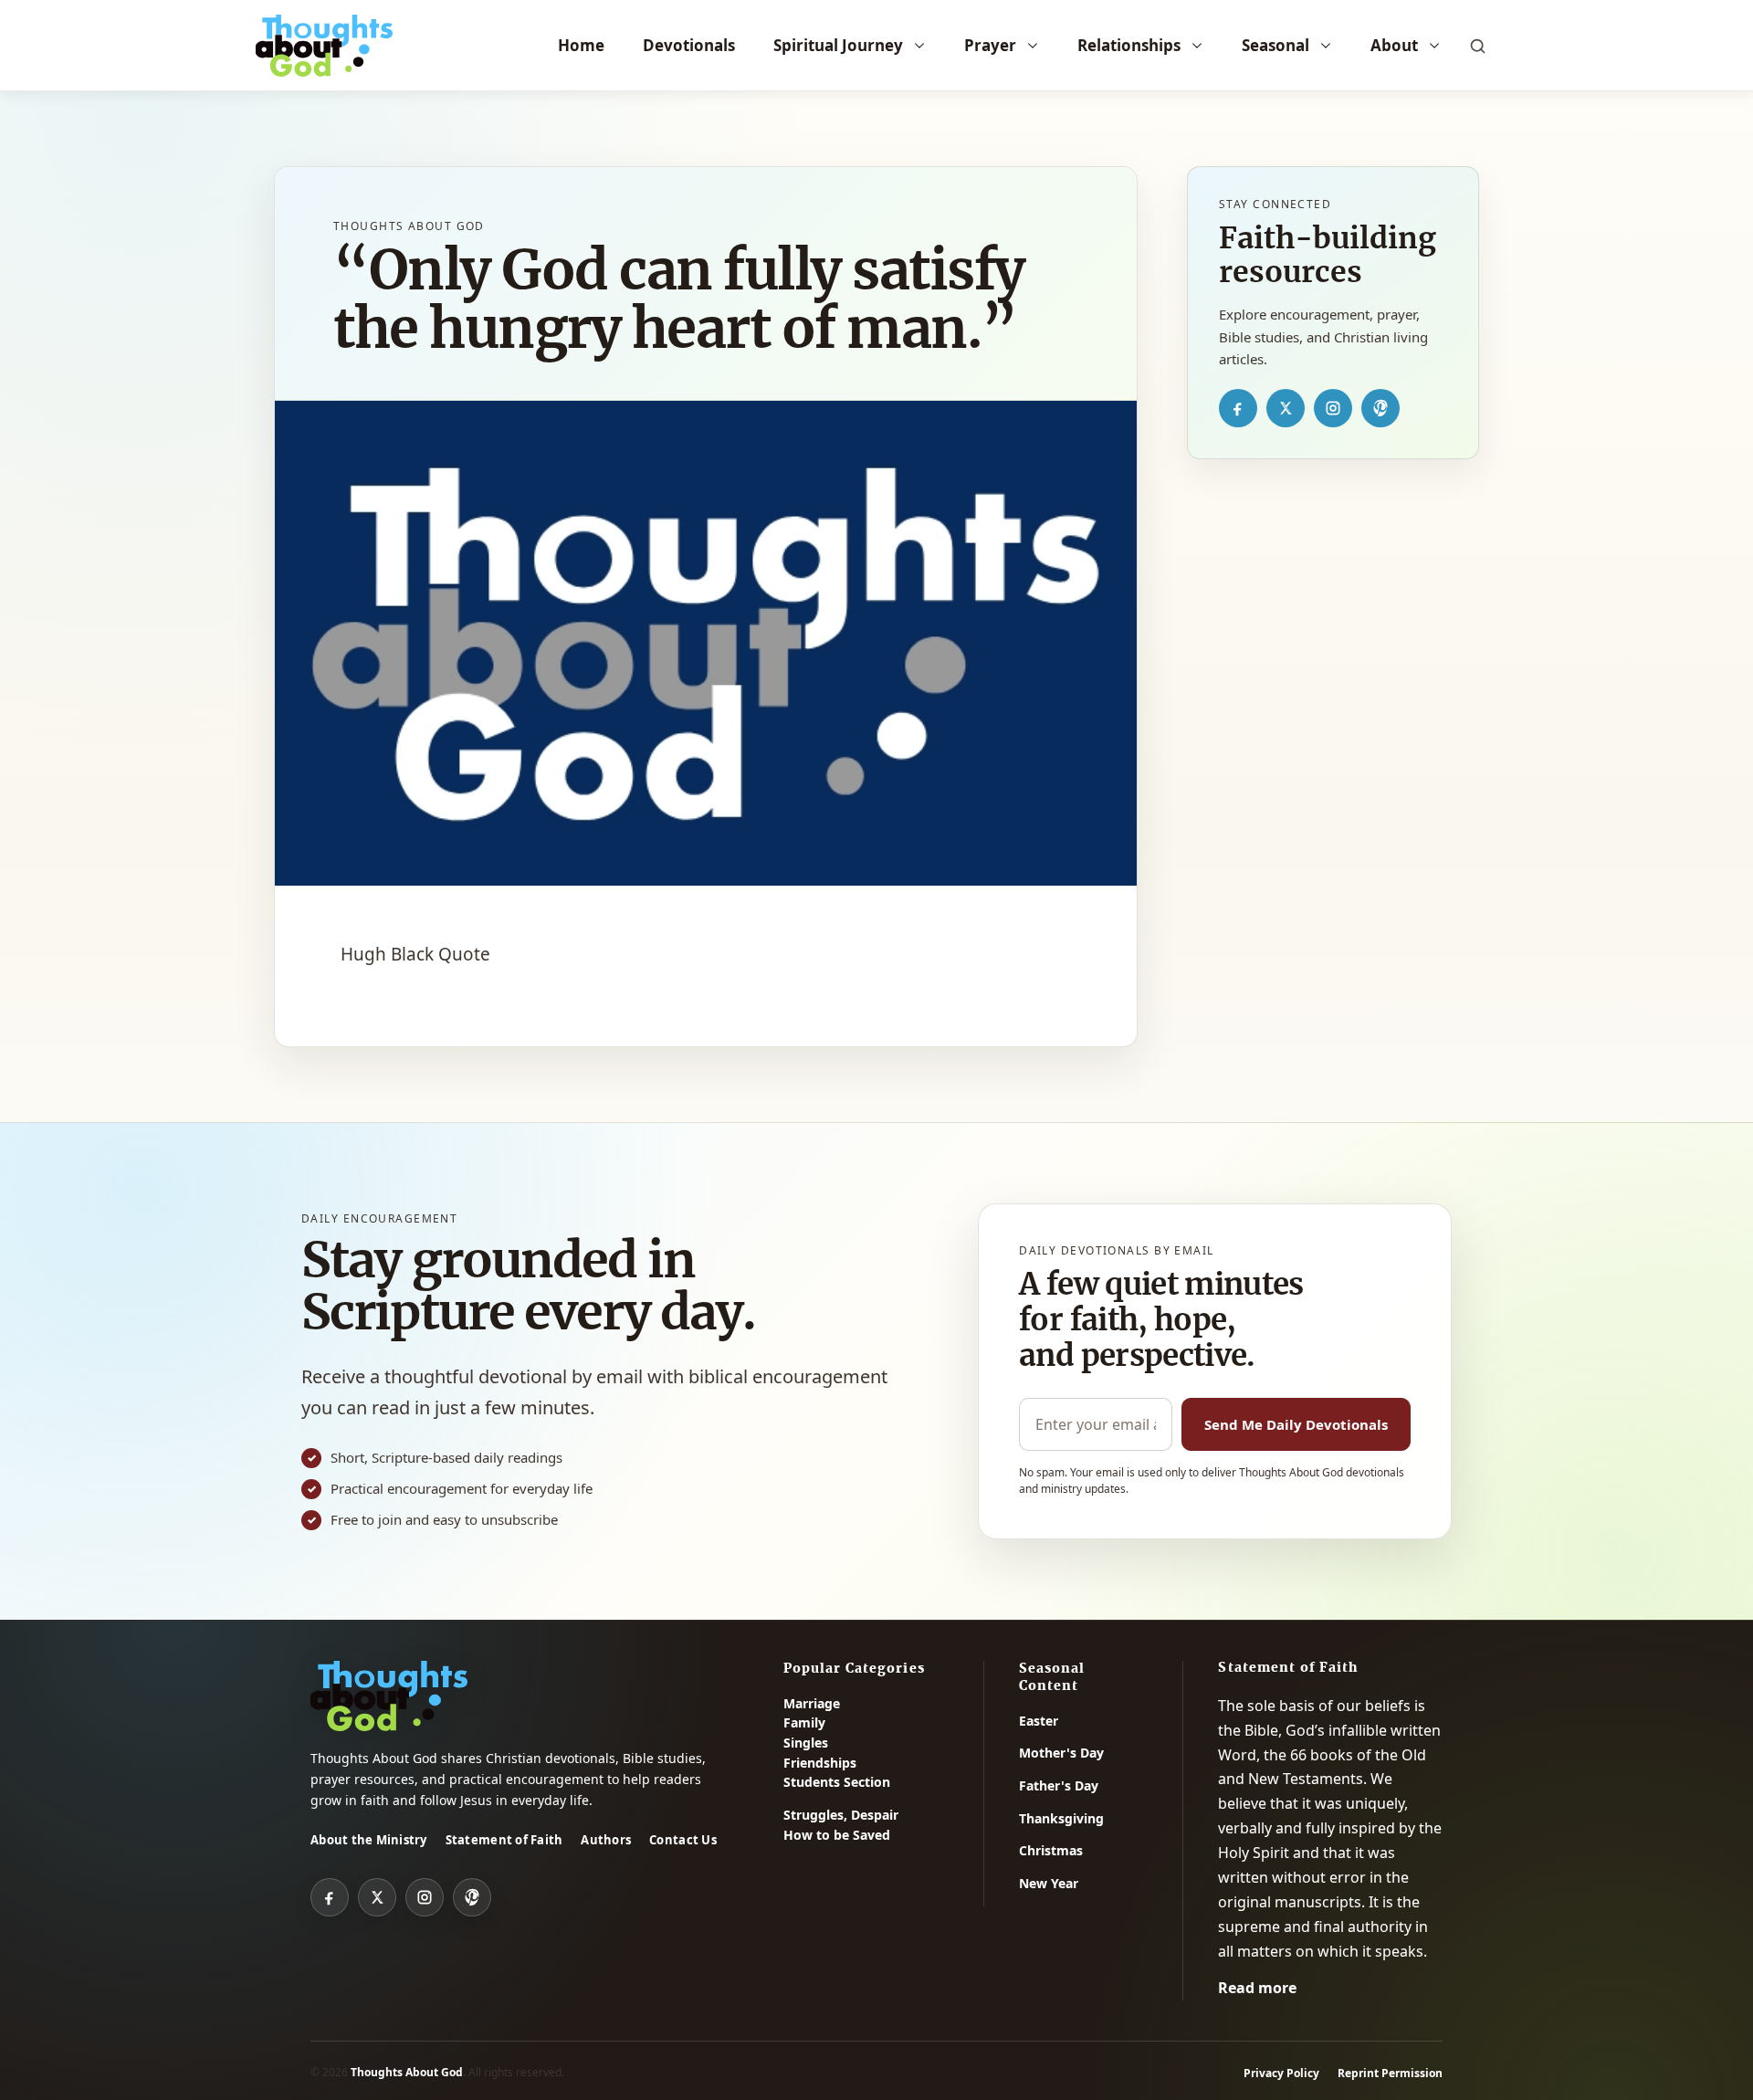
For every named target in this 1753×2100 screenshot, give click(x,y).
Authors (606, 1840)
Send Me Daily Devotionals (1296, 1424)
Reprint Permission (1390, 2073)
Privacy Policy (1281, 2073)
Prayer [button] (990, 45)
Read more (1257, 1988)
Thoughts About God (407, 2072)
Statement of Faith (504, 1840)
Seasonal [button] (1275, 45)
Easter (1039, 1721)
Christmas (1051, 1850)
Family (804, 1722)
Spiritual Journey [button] (838, 45)
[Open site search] (1477, 46)
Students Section (837, 1782)
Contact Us (683, 1840)
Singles (806, 1743)
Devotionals (689, 45)
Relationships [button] (1129, 45)
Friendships (820, 1763)
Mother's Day (1061, 1753)
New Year (1049, 1883)
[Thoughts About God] (324, 46)
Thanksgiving (1061, 1818)
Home (581, 45)
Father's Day (1059, 1785)
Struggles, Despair (841, 1815)
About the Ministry (369, 1840)
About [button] (1394, 45)
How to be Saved (837, 1835)
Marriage (812, 1703)
